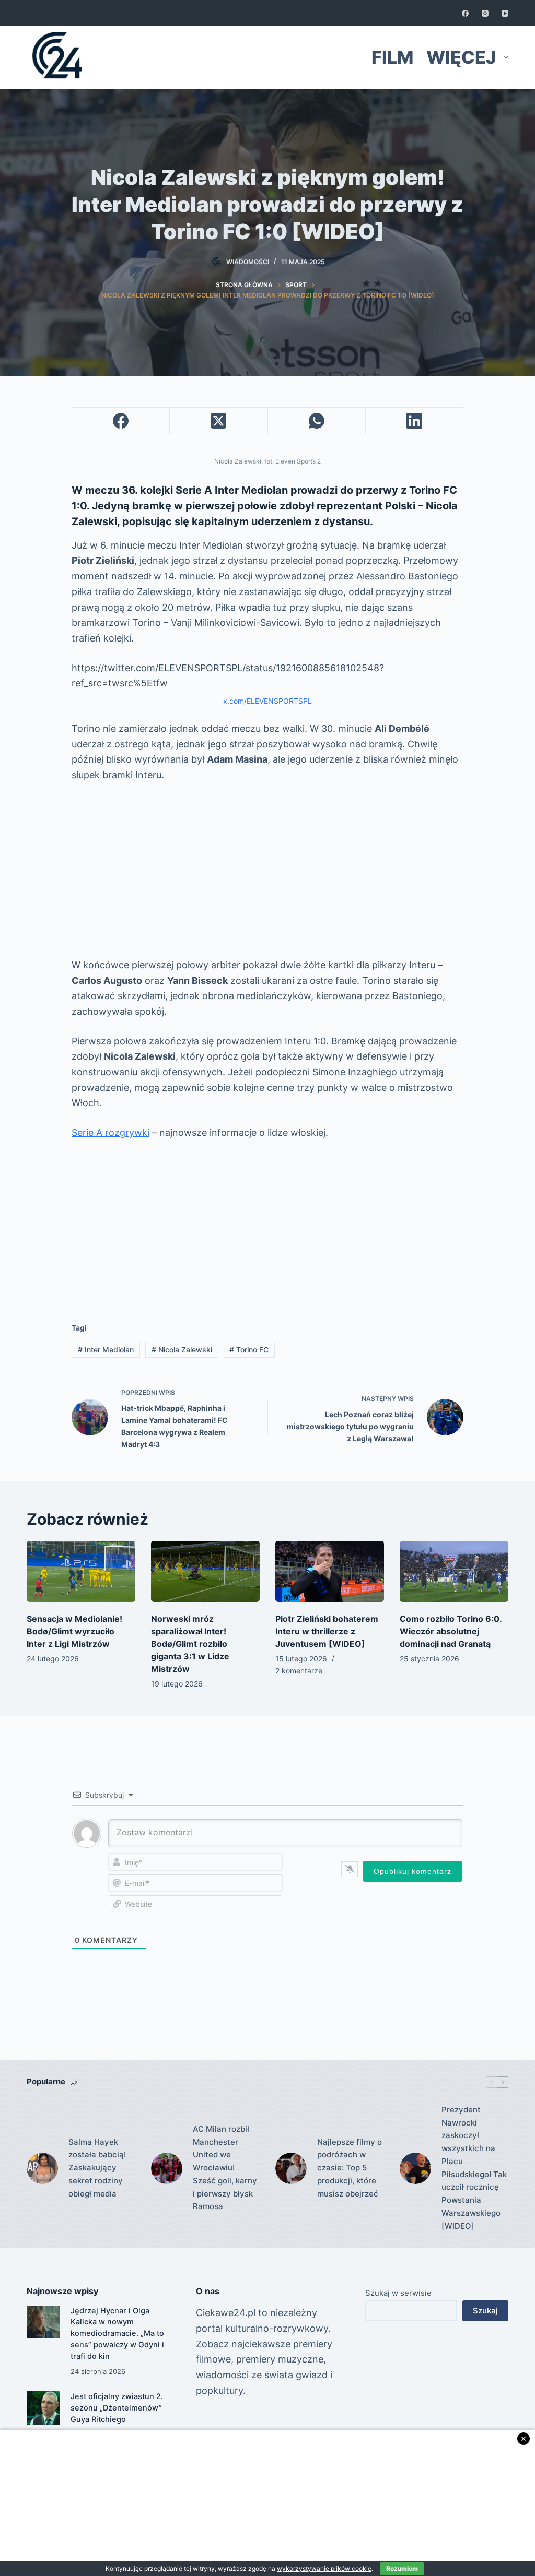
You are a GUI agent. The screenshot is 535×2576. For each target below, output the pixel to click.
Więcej (461, 57)
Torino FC (249, 1350)
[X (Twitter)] (219, 421)
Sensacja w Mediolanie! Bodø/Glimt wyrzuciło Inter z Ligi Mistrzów (74, 1631)
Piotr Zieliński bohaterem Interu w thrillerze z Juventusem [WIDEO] (327, 1631)
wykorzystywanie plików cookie (324, 2568)
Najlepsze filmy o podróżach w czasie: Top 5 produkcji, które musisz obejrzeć (350, 2168)
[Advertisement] (267, 870)
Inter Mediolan (106, 1350)
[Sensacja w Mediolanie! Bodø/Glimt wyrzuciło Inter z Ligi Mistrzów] (81, 1571)
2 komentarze (299, 1671)
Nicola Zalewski (182, 1350)
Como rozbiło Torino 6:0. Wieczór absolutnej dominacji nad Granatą (451, 1631)
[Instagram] (485, 13)
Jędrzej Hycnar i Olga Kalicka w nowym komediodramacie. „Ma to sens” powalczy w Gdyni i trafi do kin (117, 2334)
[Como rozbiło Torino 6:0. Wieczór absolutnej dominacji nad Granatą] (454, 1571)
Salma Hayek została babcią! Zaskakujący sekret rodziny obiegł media (97, 2168)
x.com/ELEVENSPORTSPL (267, 701)
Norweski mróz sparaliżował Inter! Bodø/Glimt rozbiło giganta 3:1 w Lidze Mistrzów (190, 1644)
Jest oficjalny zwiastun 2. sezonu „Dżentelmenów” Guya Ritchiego (117, 2408)
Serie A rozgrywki (111, 1132)
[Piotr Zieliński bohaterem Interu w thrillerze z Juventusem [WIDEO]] (330, 1571)
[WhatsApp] (317, 421)
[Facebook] (465, 13)
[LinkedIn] (415, 421)
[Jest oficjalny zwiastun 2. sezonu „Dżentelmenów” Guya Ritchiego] (43, 2408)
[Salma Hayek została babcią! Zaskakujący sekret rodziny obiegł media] (42, 2168)
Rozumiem (402, 2568)
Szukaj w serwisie (398, 2293)
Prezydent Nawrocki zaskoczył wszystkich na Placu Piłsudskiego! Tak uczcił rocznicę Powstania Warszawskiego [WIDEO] (474, 2168)
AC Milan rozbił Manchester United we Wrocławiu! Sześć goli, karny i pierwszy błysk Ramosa (225, 2168)
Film (392, 57)
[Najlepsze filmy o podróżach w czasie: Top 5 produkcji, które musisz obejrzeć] (291, 2168)
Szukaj (485, 2311)
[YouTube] (505, 13)
